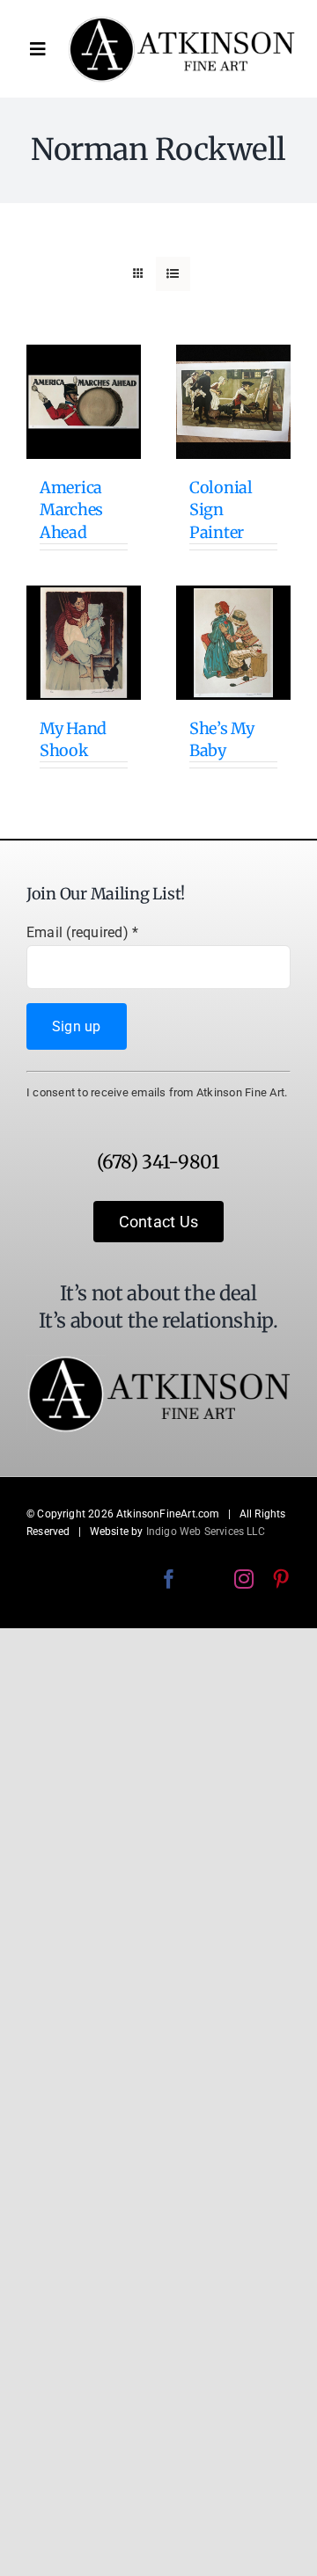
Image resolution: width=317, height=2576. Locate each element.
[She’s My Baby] (233, 643)
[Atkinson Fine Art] (181, 22)
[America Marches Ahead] (84, 402)
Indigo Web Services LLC (206, 1532)
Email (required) (82, 932)
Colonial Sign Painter (221, 509)
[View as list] (173, 274)
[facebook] (169, 1579)
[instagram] (244, 1579)
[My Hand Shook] (84, 643)
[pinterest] (281, 1579)
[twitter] (206, 1579)
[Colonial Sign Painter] (233, 402)
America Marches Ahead (71, 509)
